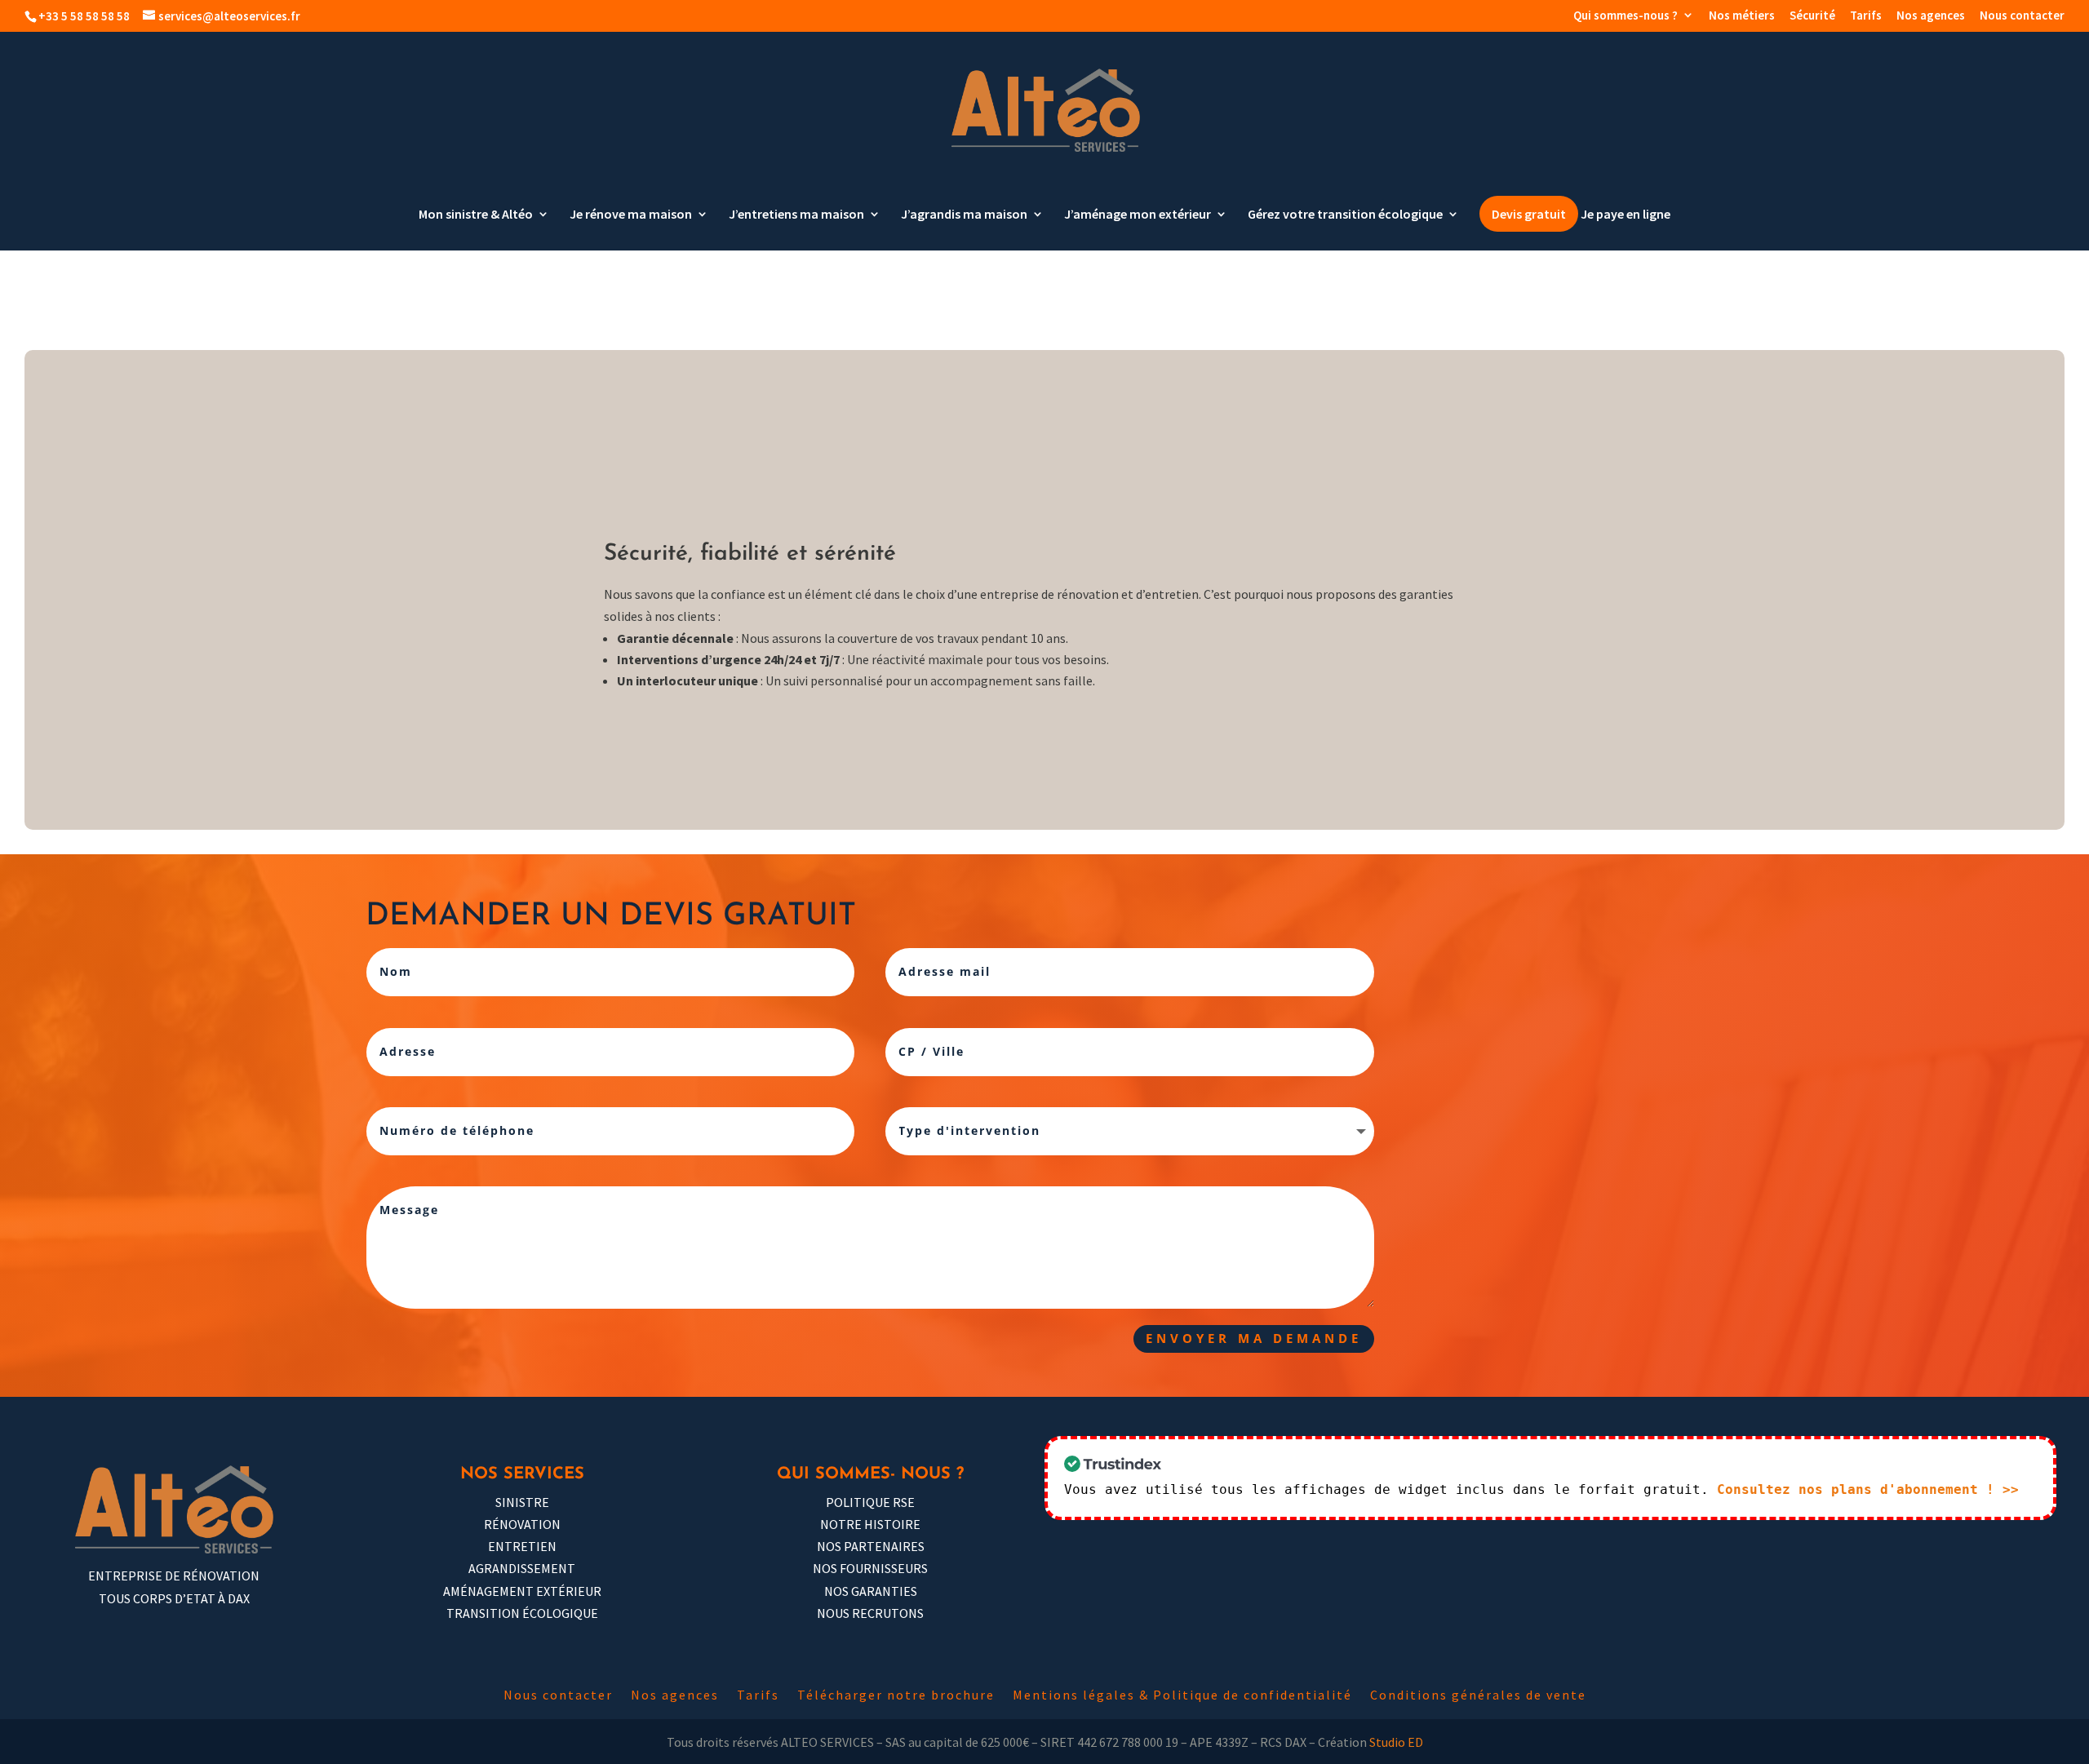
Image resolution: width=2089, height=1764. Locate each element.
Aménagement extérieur (522, 1591)
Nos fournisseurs (870, 1568)
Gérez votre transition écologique (1345, 215)
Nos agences (1931, 16)
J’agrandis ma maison (964, 215)
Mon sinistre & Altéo (476, 215)
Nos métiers (1742, 16)
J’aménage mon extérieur (1138, 215)
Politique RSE (870, 1502)
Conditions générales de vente (1478, 1696)
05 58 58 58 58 (1497, 1272)
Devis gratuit (1529, 214)
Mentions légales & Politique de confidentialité (1182, 1696)
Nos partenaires (871, 1546)
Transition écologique (522, 1613)
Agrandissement (522, 1568)
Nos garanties (871, 1591)
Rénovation (522, 1524)
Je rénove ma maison (631, 215)
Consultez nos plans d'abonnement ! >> (1868, 1489)
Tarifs (1866, 16)
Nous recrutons (870, 1613)
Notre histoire (870, 1524)
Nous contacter (2022, 16)
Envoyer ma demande (1254, 1338)
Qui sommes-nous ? (1626, 16)
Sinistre (522, 1502)
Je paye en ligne (1626, 215)
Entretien (522, 1546)
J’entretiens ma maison (796, 215)
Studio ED (1396, 1742)
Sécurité (1812, 16)
